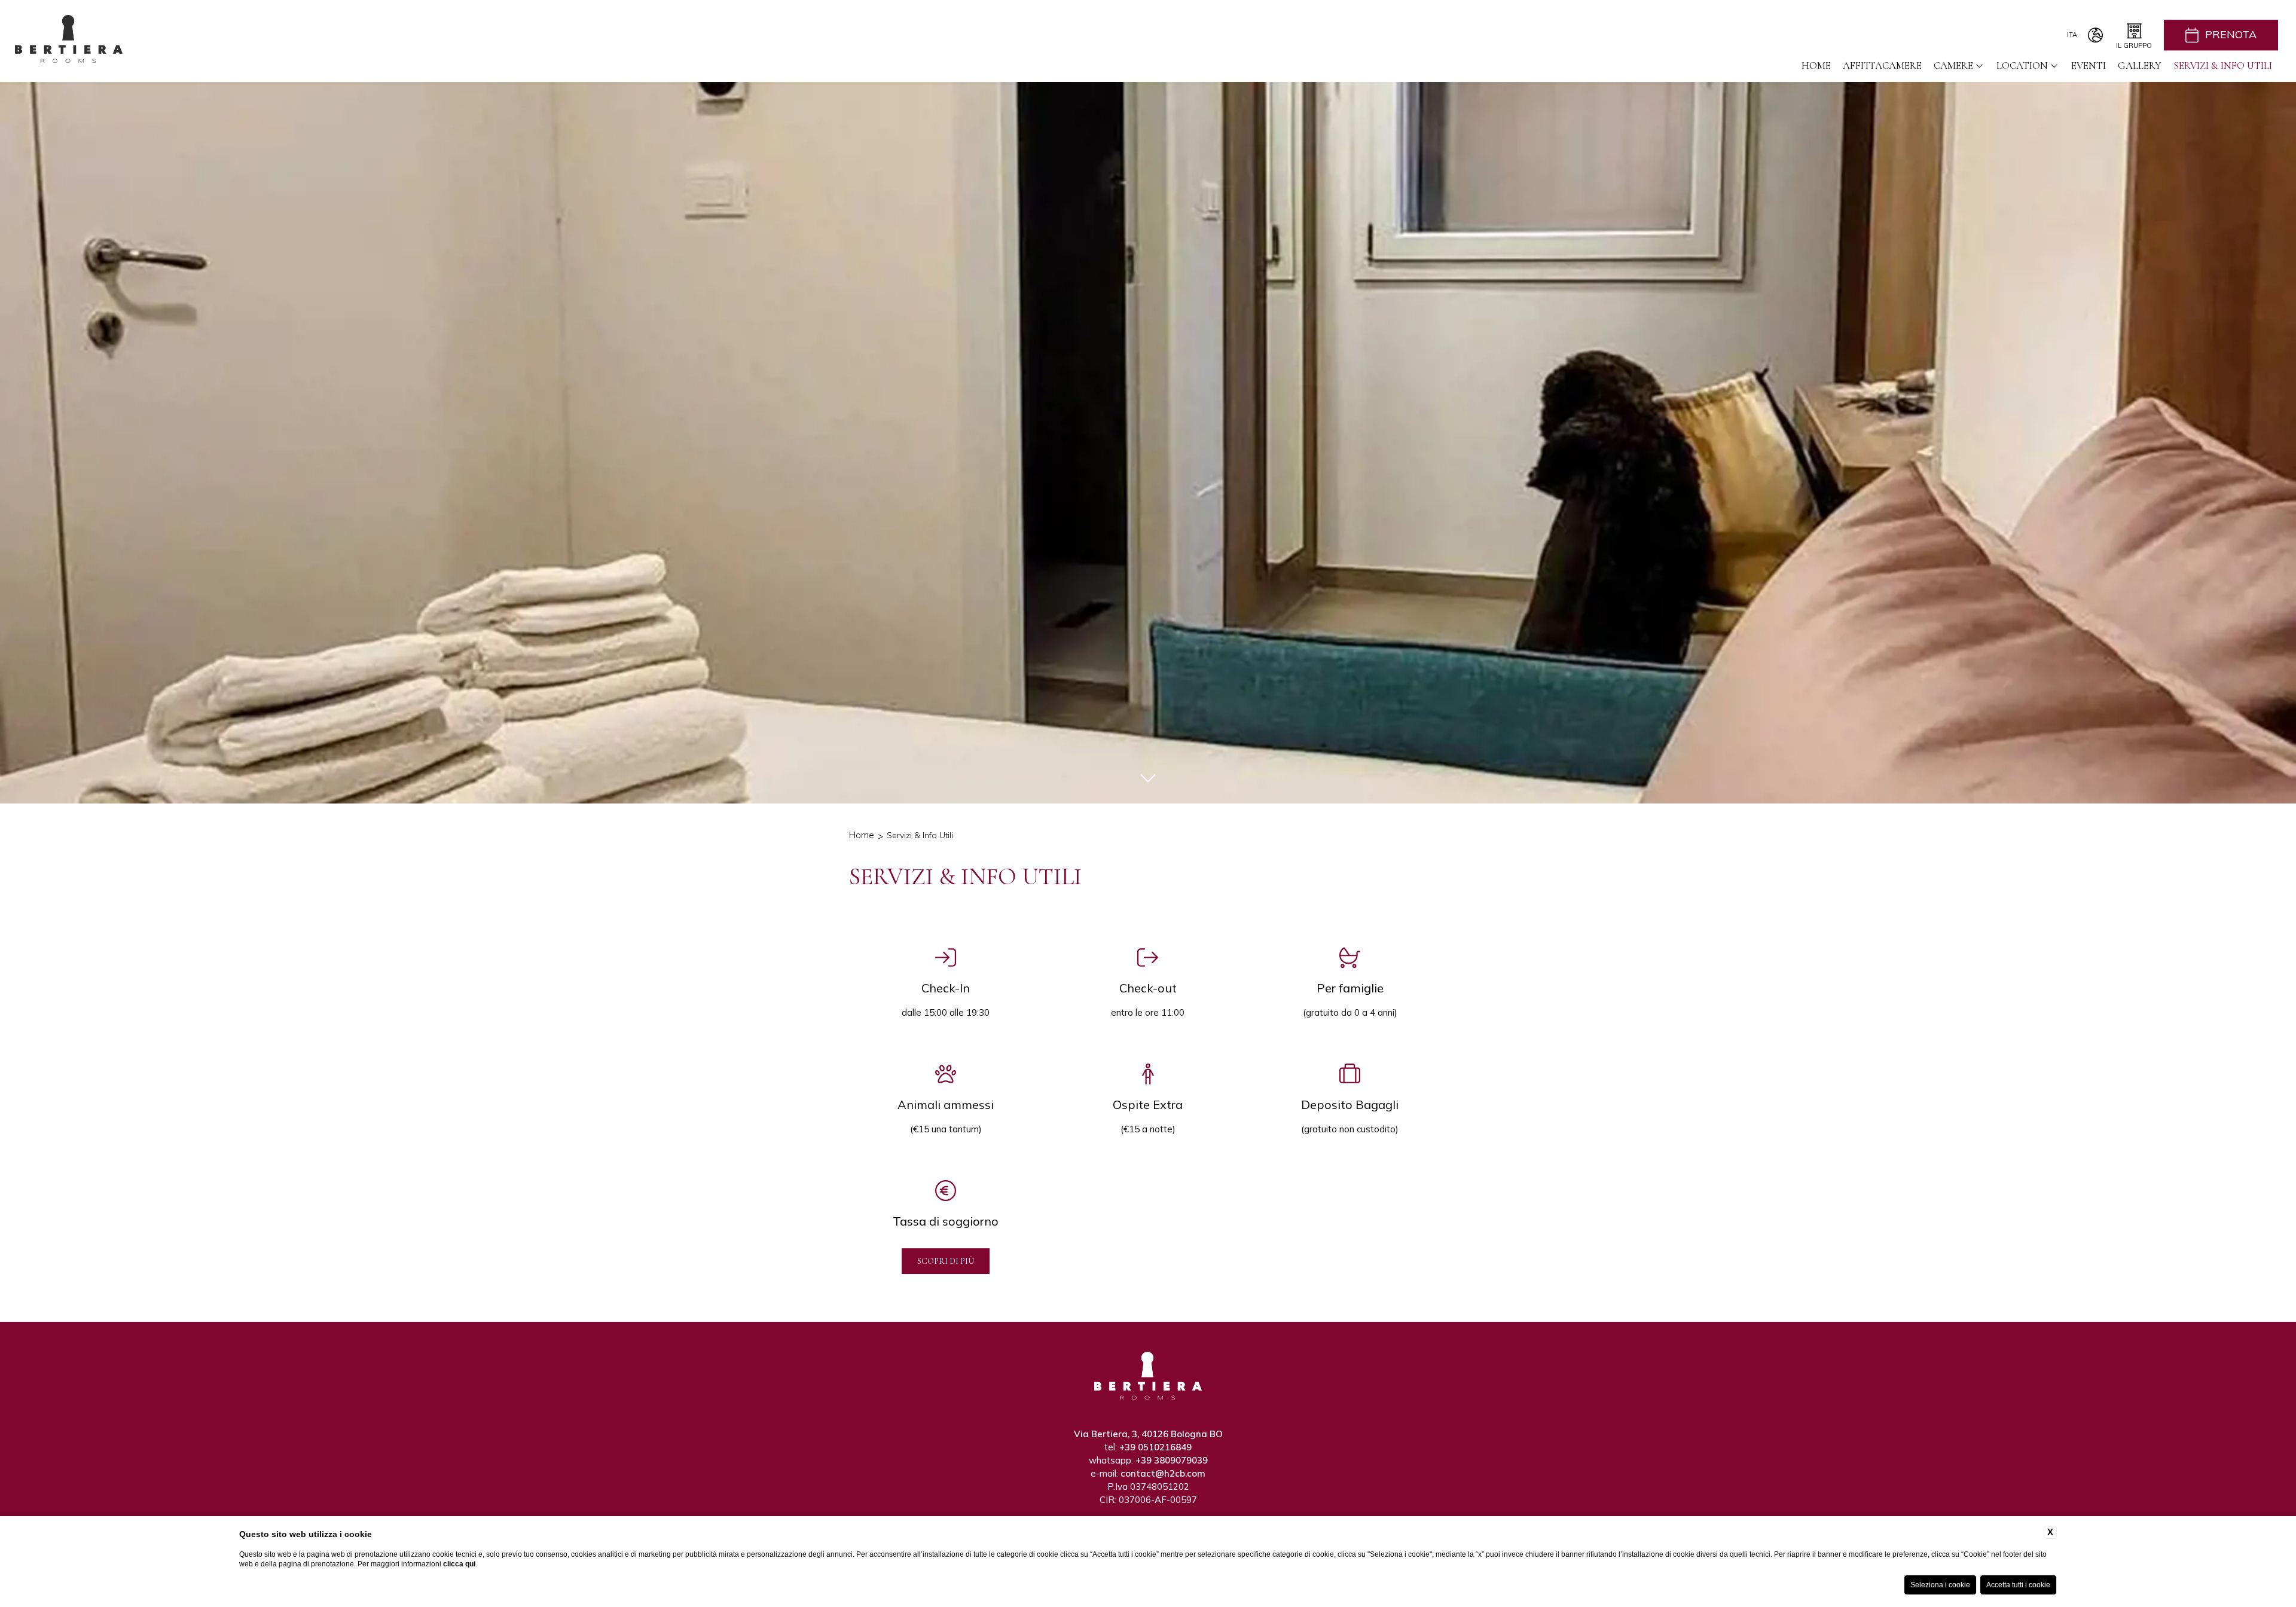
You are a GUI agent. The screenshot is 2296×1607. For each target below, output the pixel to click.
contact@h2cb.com (1163, 1473)
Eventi (2089, 65)
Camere (1953, 65)
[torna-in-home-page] (69, 41)
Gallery (2140, 65)
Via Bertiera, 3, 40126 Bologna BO (1148, 1434)
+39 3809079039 (1172, 1460)
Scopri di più (946, 1261)
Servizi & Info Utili (2223, 65)
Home (1816, 65)
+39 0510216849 (1155, 1447)
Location (2022, 65)
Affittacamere (1882, 65)
